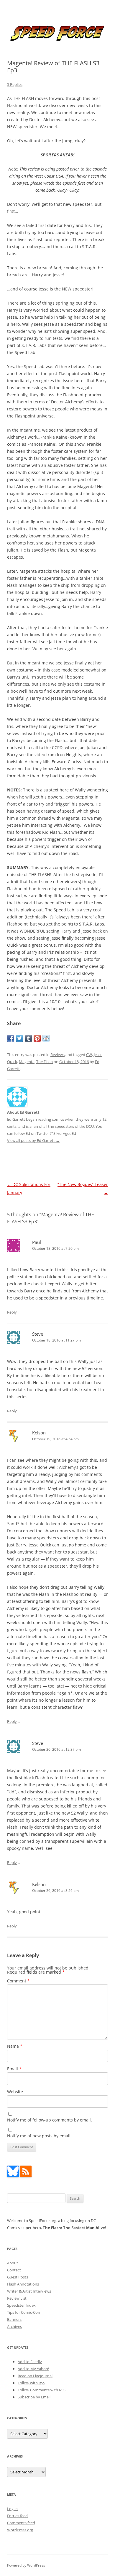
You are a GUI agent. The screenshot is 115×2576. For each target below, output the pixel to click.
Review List (17, 2298)
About (13, 2263)
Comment (18, 1981)
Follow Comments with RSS (42, 2390)
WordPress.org (20, 2530)
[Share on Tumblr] (28, 1038)
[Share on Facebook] (11, 1038)
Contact (14, 2270)
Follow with (31, 2383)
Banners (14, 2319)
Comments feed (21, 2523)
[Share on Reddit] (46, 1038)
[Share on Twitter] (19, 1038)
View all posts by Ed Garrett (33, 1140)
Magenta (27, 1062)
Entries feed (17, 2516)
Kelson (39, 1433)
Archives (14, 2326)
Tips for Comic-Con (24, 2312)
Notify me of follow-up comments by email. (50, 2120)
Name (15, 2046)
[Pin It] (37, 1038)
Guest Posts (18, 2277)
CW (89, 1055)
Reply (12, 1312)
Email (14, 2069)
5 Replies (15, 84)
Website (15, 2092)
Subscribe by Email (34, 2397)
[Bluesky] (13, 2176)
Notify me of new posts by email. (39, 2136)
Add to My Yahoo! (33, 2369)
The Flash (45, 1062)
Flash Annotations (23, 2284)
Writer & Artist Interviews (29, 2291)
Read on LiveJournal (35, 2376)
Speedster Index (21, 2305)
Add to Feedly (30, 2362)
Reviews (57, 1055)
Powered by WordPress (26, 2565)
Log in (12, 2509)
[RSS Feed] (26, 2176)
